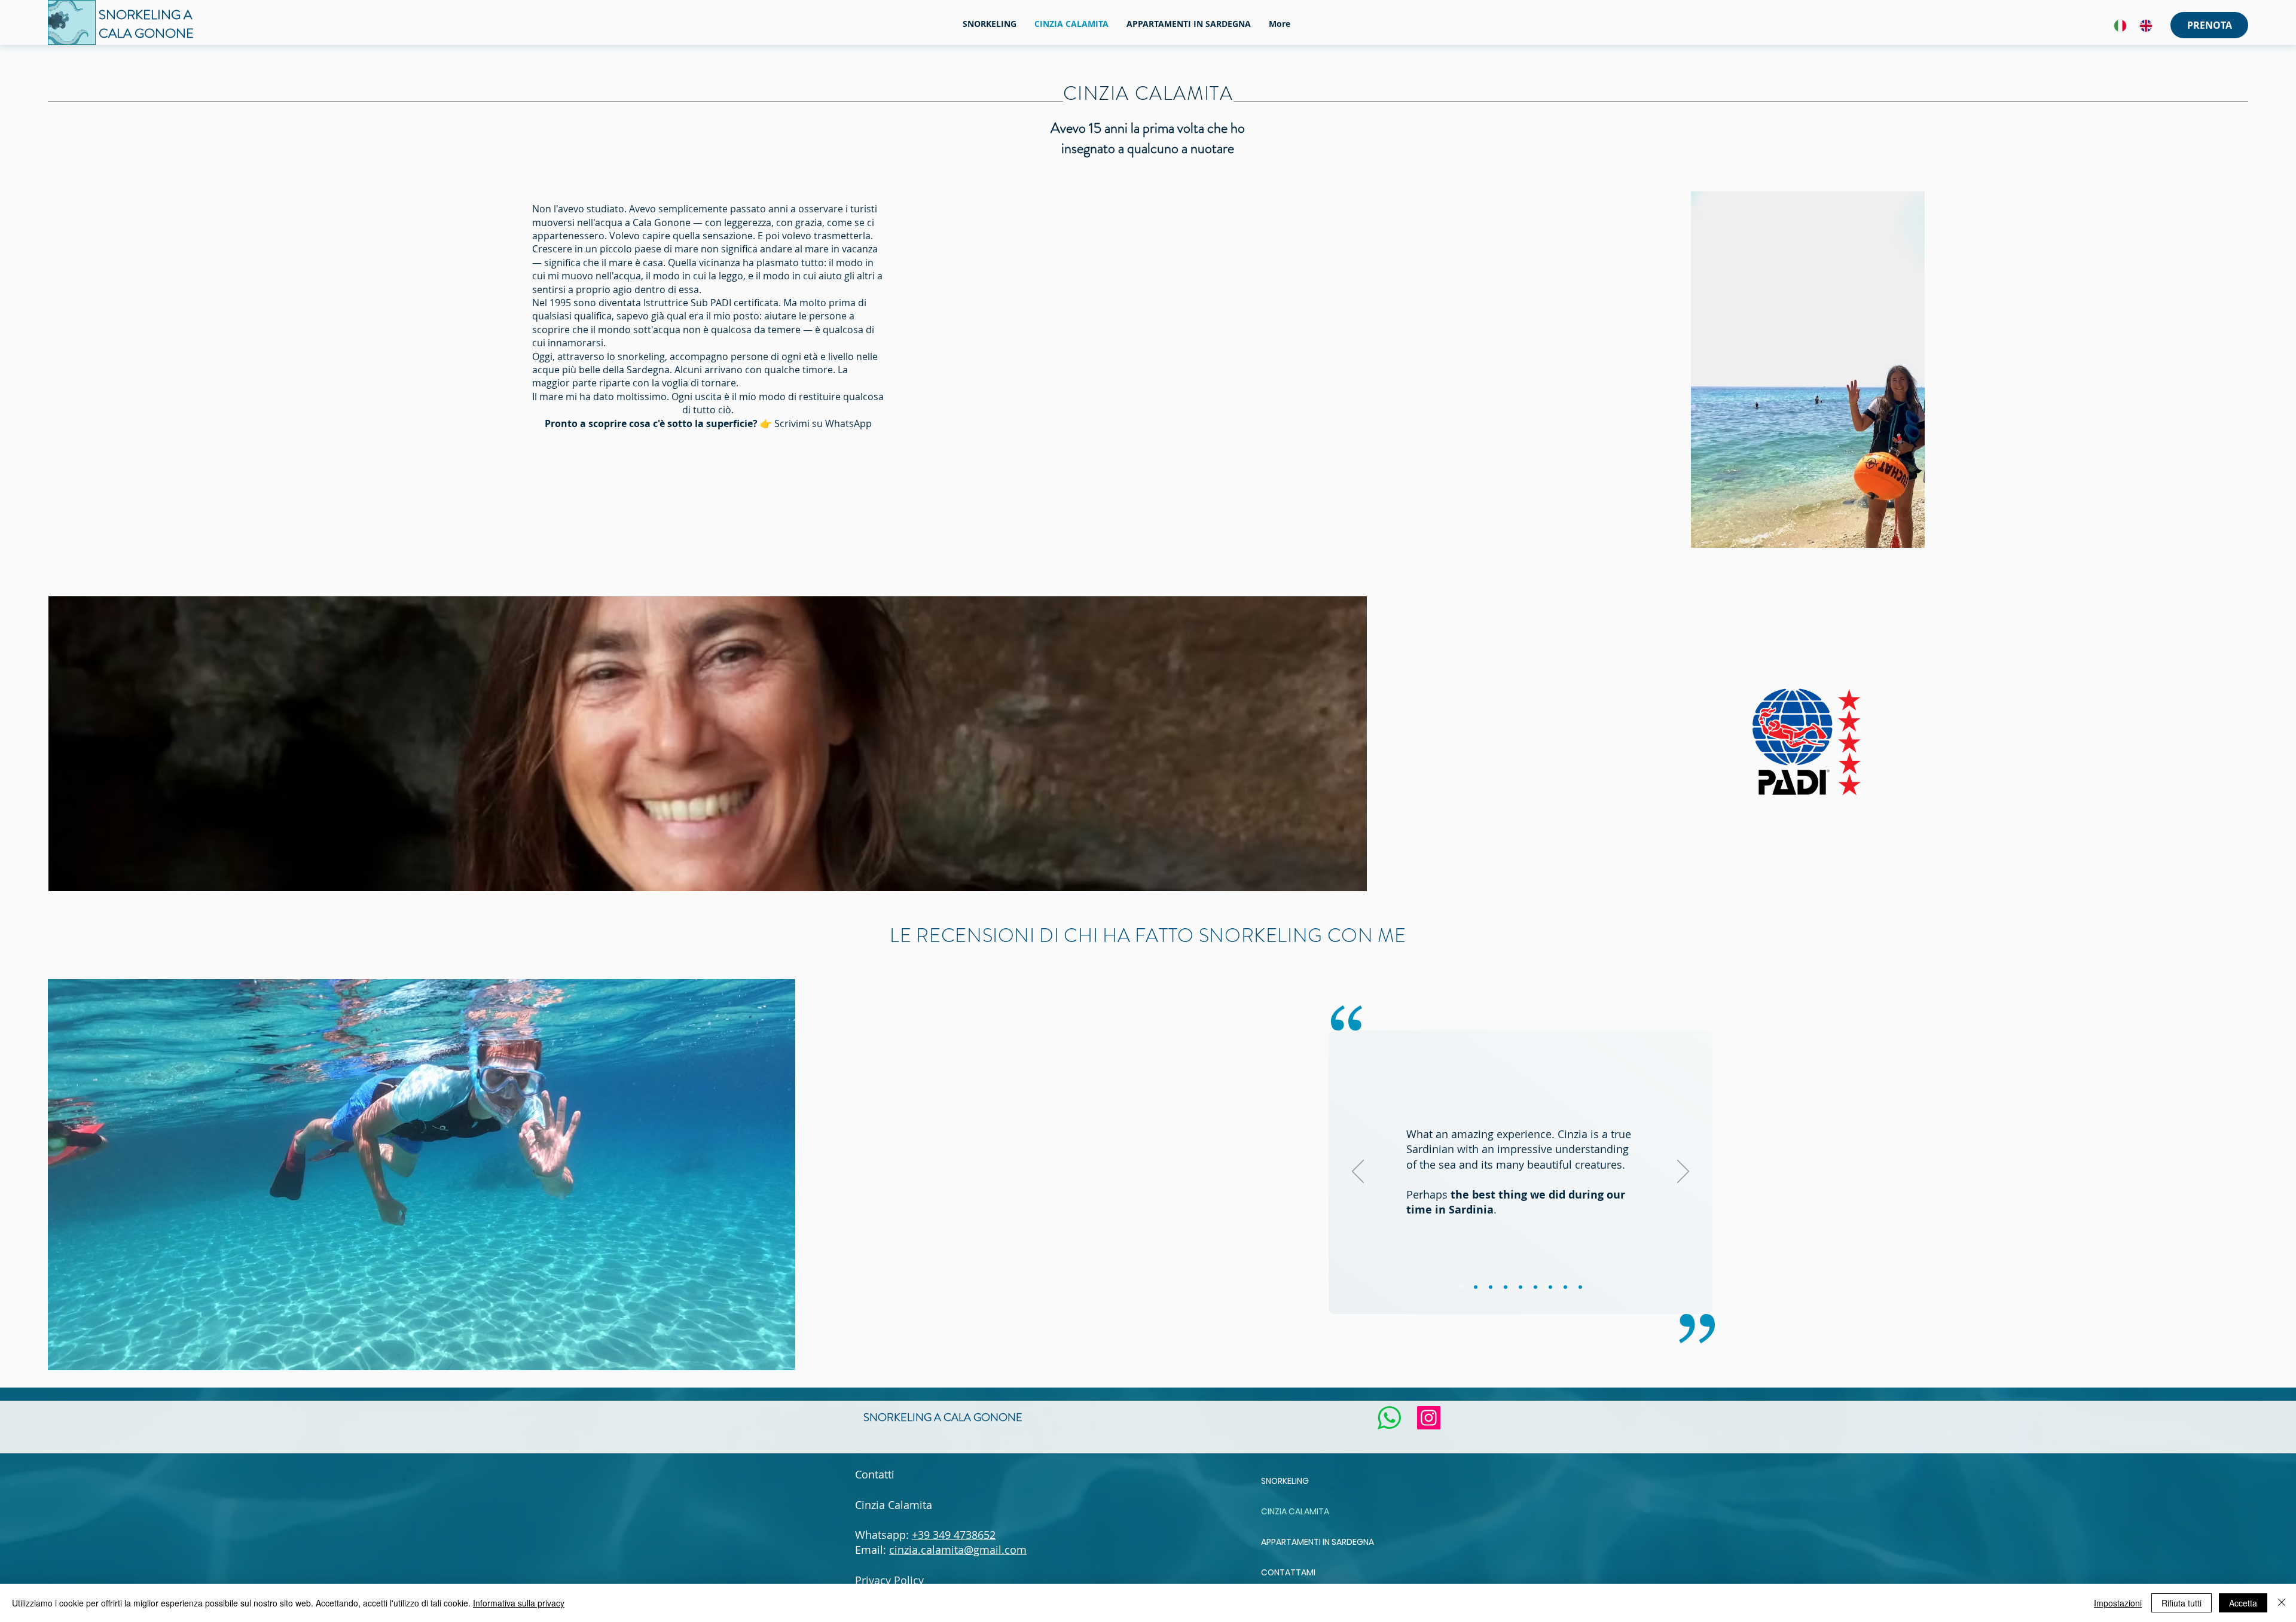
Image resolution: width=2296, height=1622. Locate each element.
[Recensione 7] (1550, 1287)
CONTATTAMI (1288, 1572)
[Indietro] (1358, 1172)
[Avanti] (1683, 1172)
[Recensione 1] (1461, 1287)
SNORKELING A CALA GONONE (943, 1417)
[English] (2146, 25)
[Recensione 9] (1580, 1287)
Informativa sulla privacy (519, 1603)
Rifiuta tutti (2181, 1603)
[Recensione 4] (1506, 1287)
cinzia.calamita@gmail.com (958, 1550)
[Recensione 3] (1491, 1287)
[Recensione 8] (1565, 1287)
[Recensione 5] (1521, 1287)
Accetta (2243, 1603)
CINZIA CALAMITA (1295, 1511)
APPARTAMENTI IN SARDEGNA (1318, 1542)
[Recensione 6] (1535, 1287)
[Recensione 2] (1476, 1287)
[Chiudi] (2282, 1603)
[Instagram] (1429, 1418)
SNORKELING (1285, 1481)
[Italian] (2120, 25)
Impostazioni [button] (2118, 1603)
